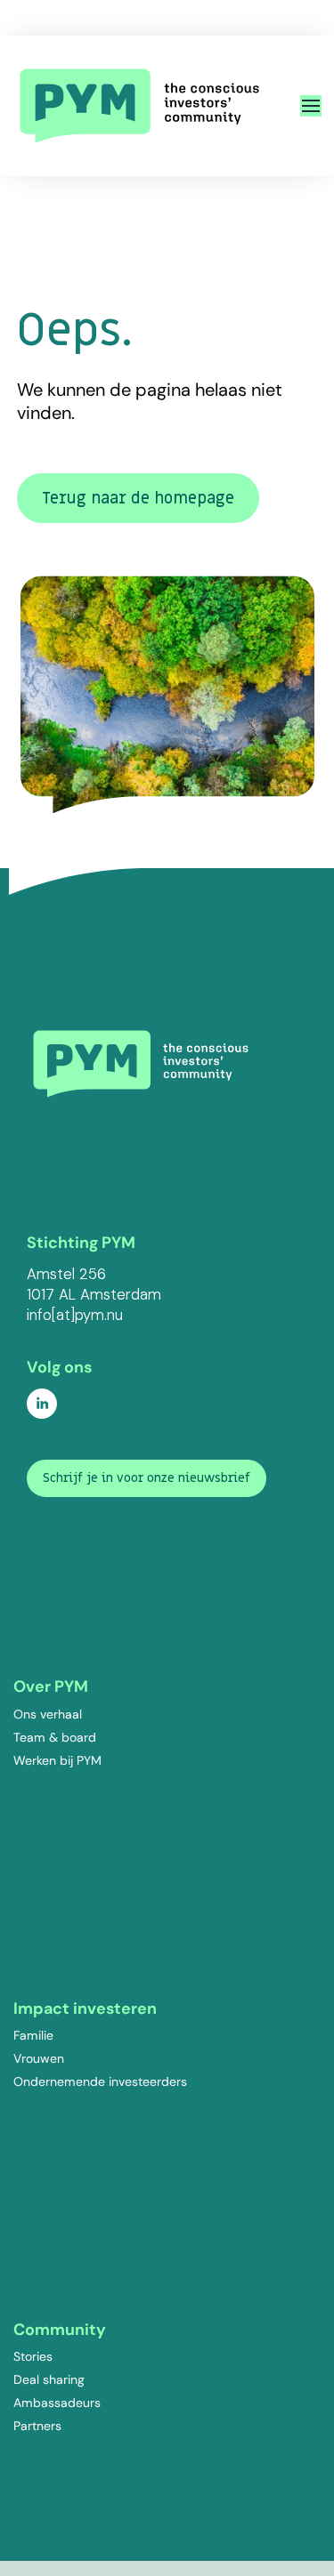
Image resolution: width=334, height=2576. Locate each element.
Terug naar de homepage (138, 499)
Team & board (55, 1737)
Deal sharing (49, 2379)
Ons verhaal (48, 1714)
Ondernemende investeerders (100, 2081)
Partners (37, 2426)
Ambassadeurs (57, 2403)
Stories (33, 2356)
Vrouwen (39, 2058)
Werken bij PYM (57, 1760)
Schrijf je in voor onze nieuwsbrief (147, 1478)
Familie (33, 2035)
